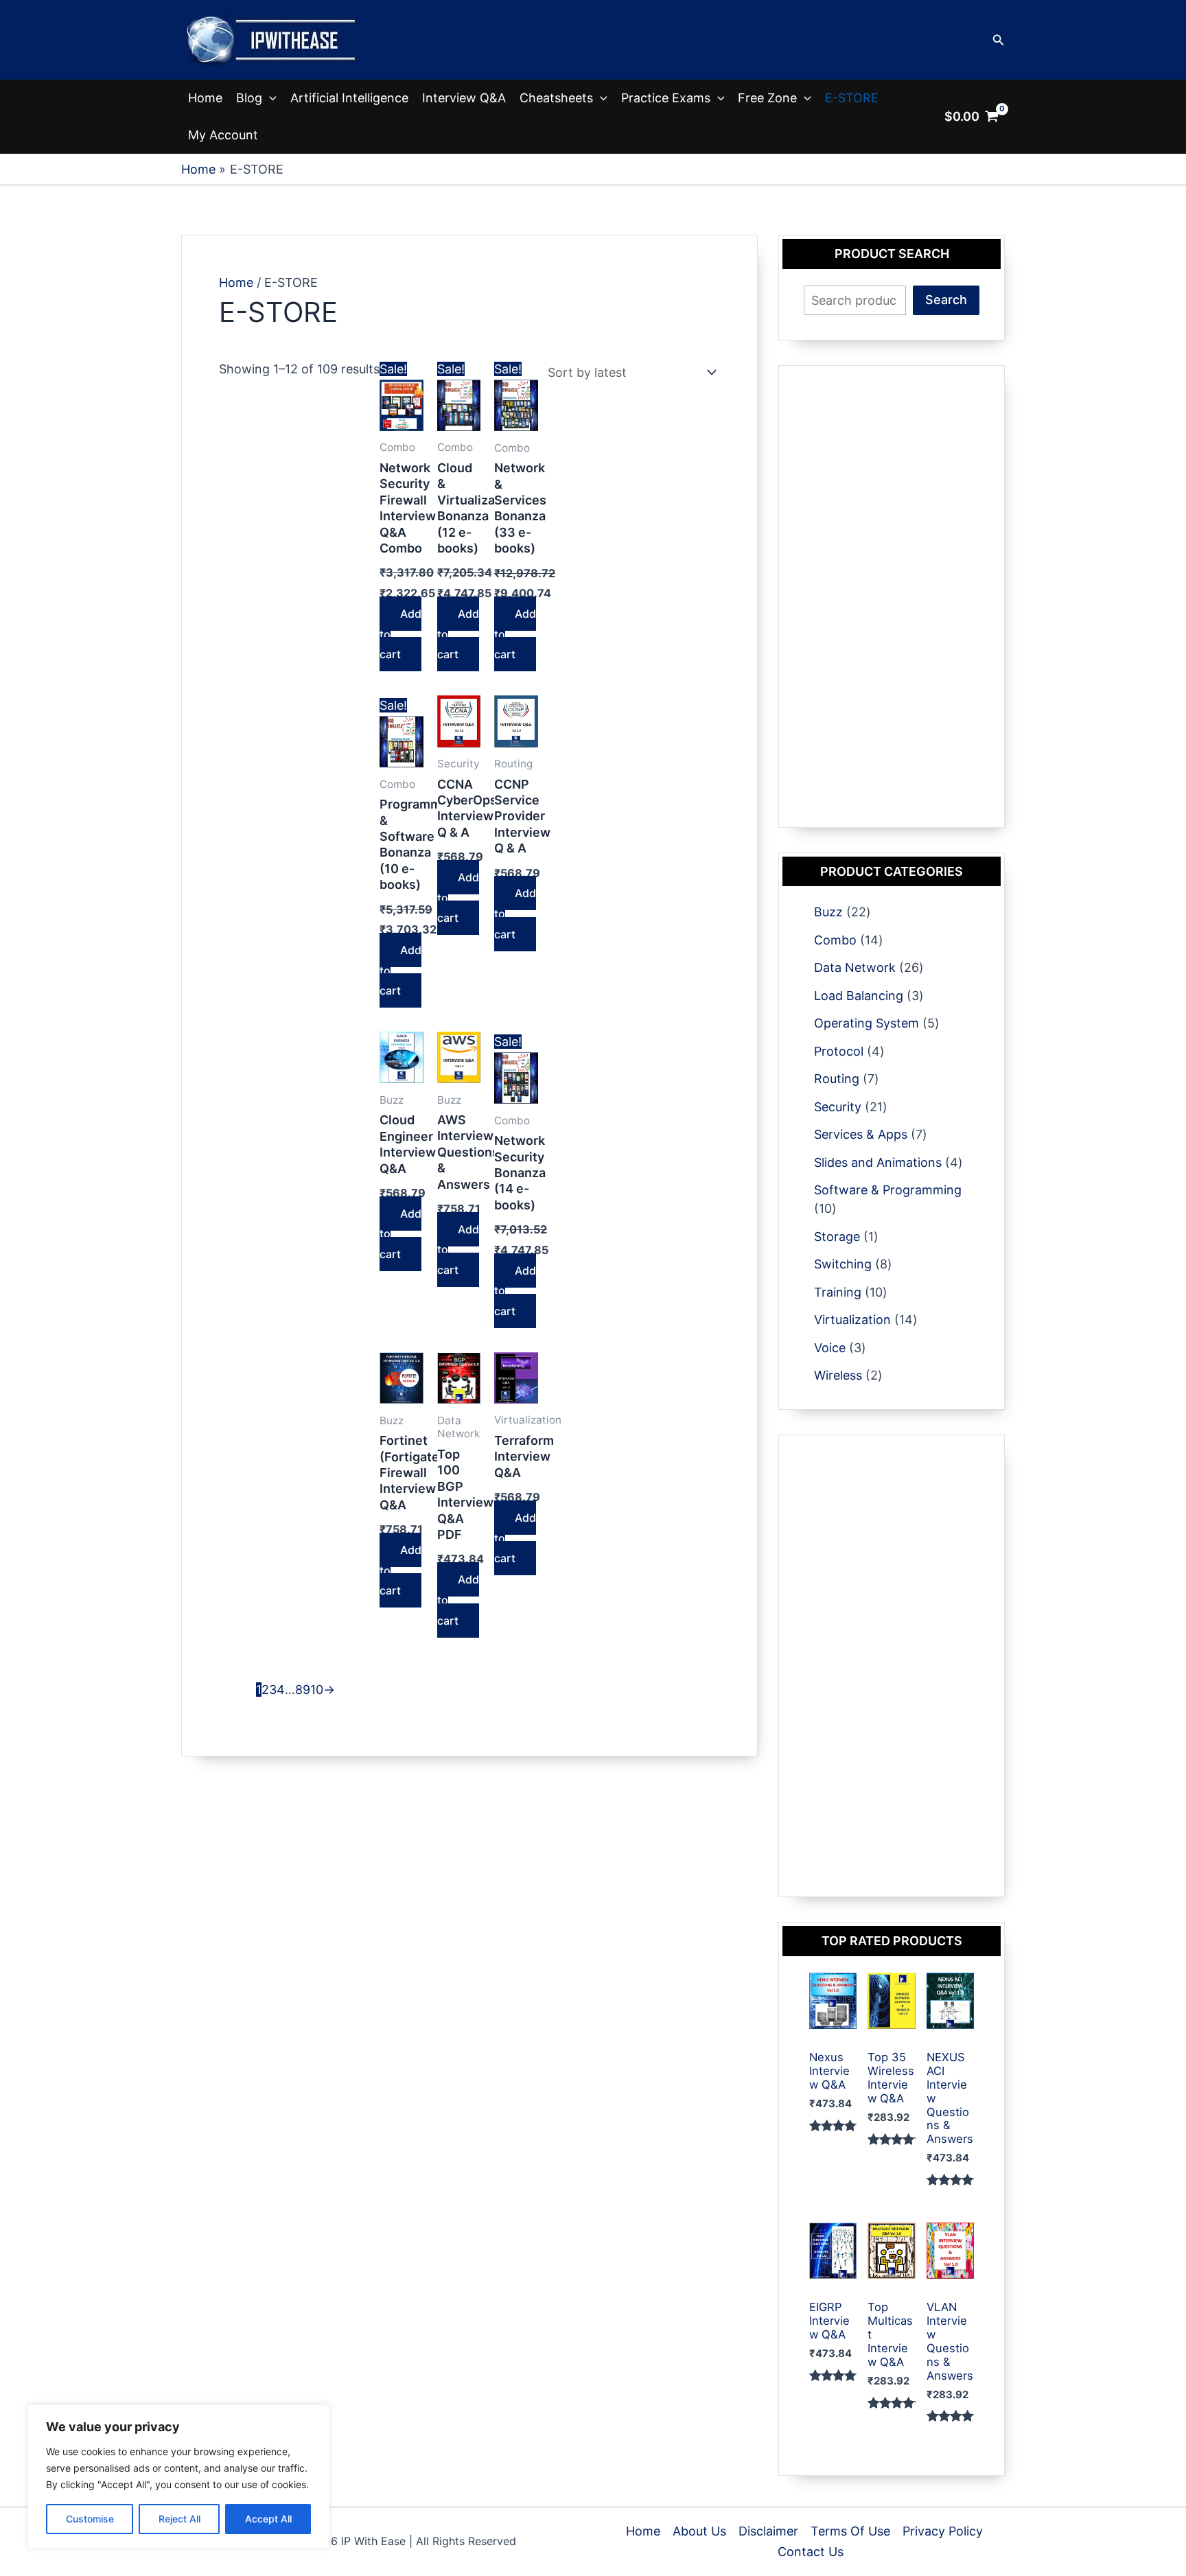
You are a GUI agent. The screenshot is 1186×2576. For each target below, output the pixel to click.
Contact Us (811, 2552)
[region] (178, 2476)
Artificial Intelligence (349, 98)
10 (317, 1690)
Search (946, 300)
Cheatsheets (556, 98)
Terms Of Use (850, 2531)
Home (205, 98)
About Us (699, 2531)
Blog (249, 98)
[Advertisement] (892, 596)
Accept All (268, 2519)
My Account (223, 135)
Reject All (179, 2519)
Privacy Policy (943, 2531)
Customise (90, 2519)
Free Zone (767, 98)
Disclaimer (768, 2531)
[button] (999, 40)
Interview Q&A (464, 98)
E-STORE (852, 98)
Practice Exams (666, 98)
